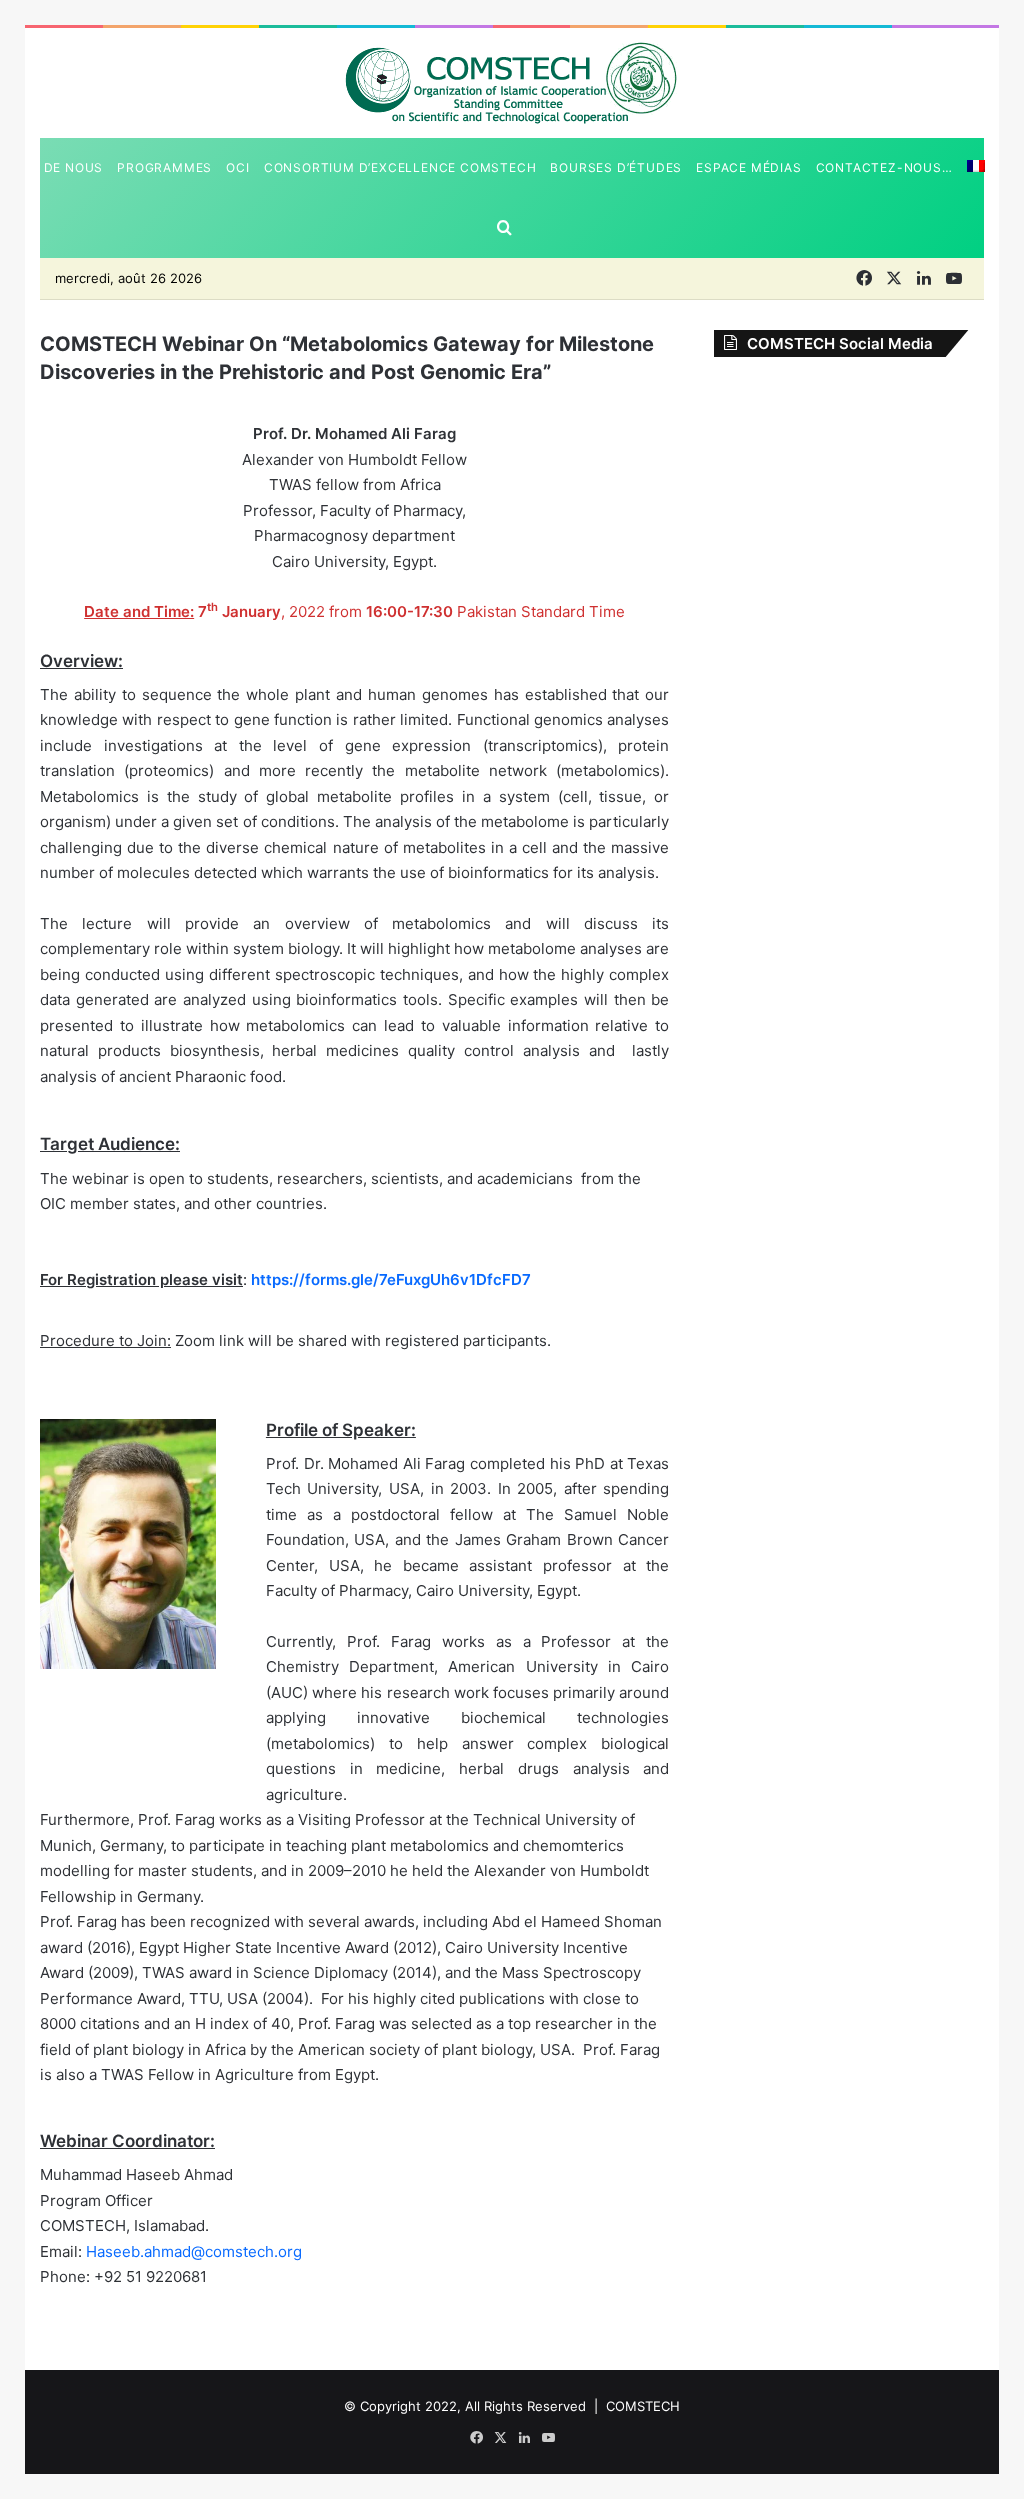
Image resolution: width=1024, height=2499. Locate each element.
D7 (521, 1279)
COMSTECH (643, 2406)
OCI (237, 167)
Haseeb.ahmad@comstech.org (194, 2251)
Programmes (164, 167)
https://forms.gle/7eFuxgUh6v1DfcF (381, 1279)
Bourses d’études (616, 167)
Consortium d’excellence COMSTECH (400, 167)
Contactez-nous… (884, 167)
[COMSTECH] (512, 82)
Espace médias (748, 167)
